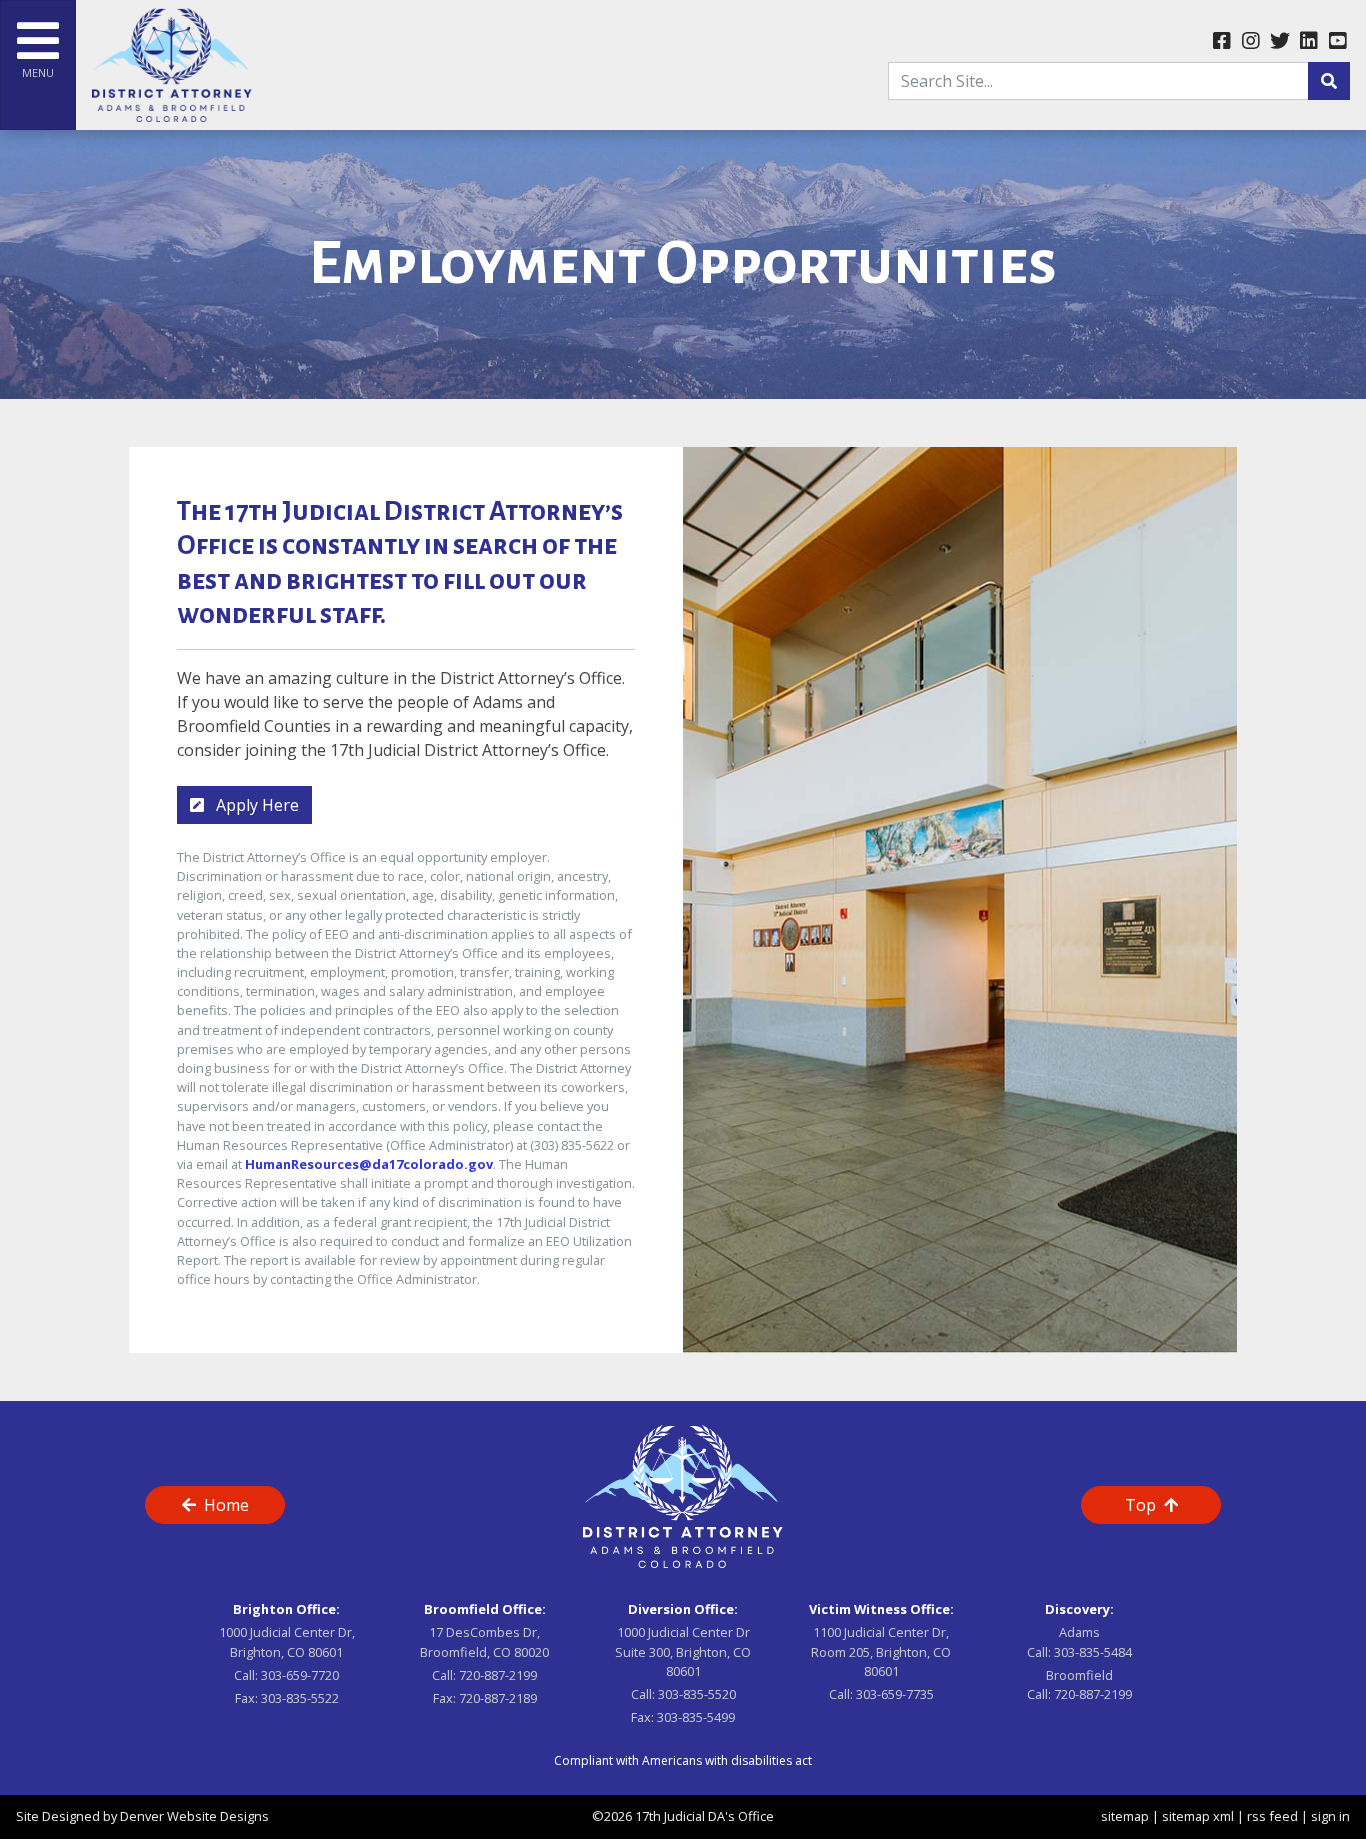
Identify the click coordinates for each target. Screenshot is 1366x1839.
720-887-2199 (498, 1675)
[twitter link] (1279, 42)
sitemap (1125, 1816)
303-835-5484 (1093, 1652)
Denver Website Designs (194, 1816)
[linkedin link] (1308, 42)
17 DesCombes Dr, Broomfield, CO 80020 (484, 1641)
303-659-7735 (895, 1694)
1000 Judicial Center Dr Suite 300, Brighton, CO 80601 (683, 1651)
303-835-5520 (697, 1694)
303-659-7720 (300, 1675)
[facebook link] (1221, 42)
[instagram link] (1250, 42)
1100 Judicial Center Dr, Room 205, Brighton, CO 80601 (881, 1651)
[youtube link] (1337, 42)
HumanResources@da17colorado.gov (369, 1164)
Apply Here (255, 805)
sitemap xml (1198, 1816)
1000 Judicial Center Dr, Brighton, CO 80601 (287, 1641)
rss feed (1272, 1816)
